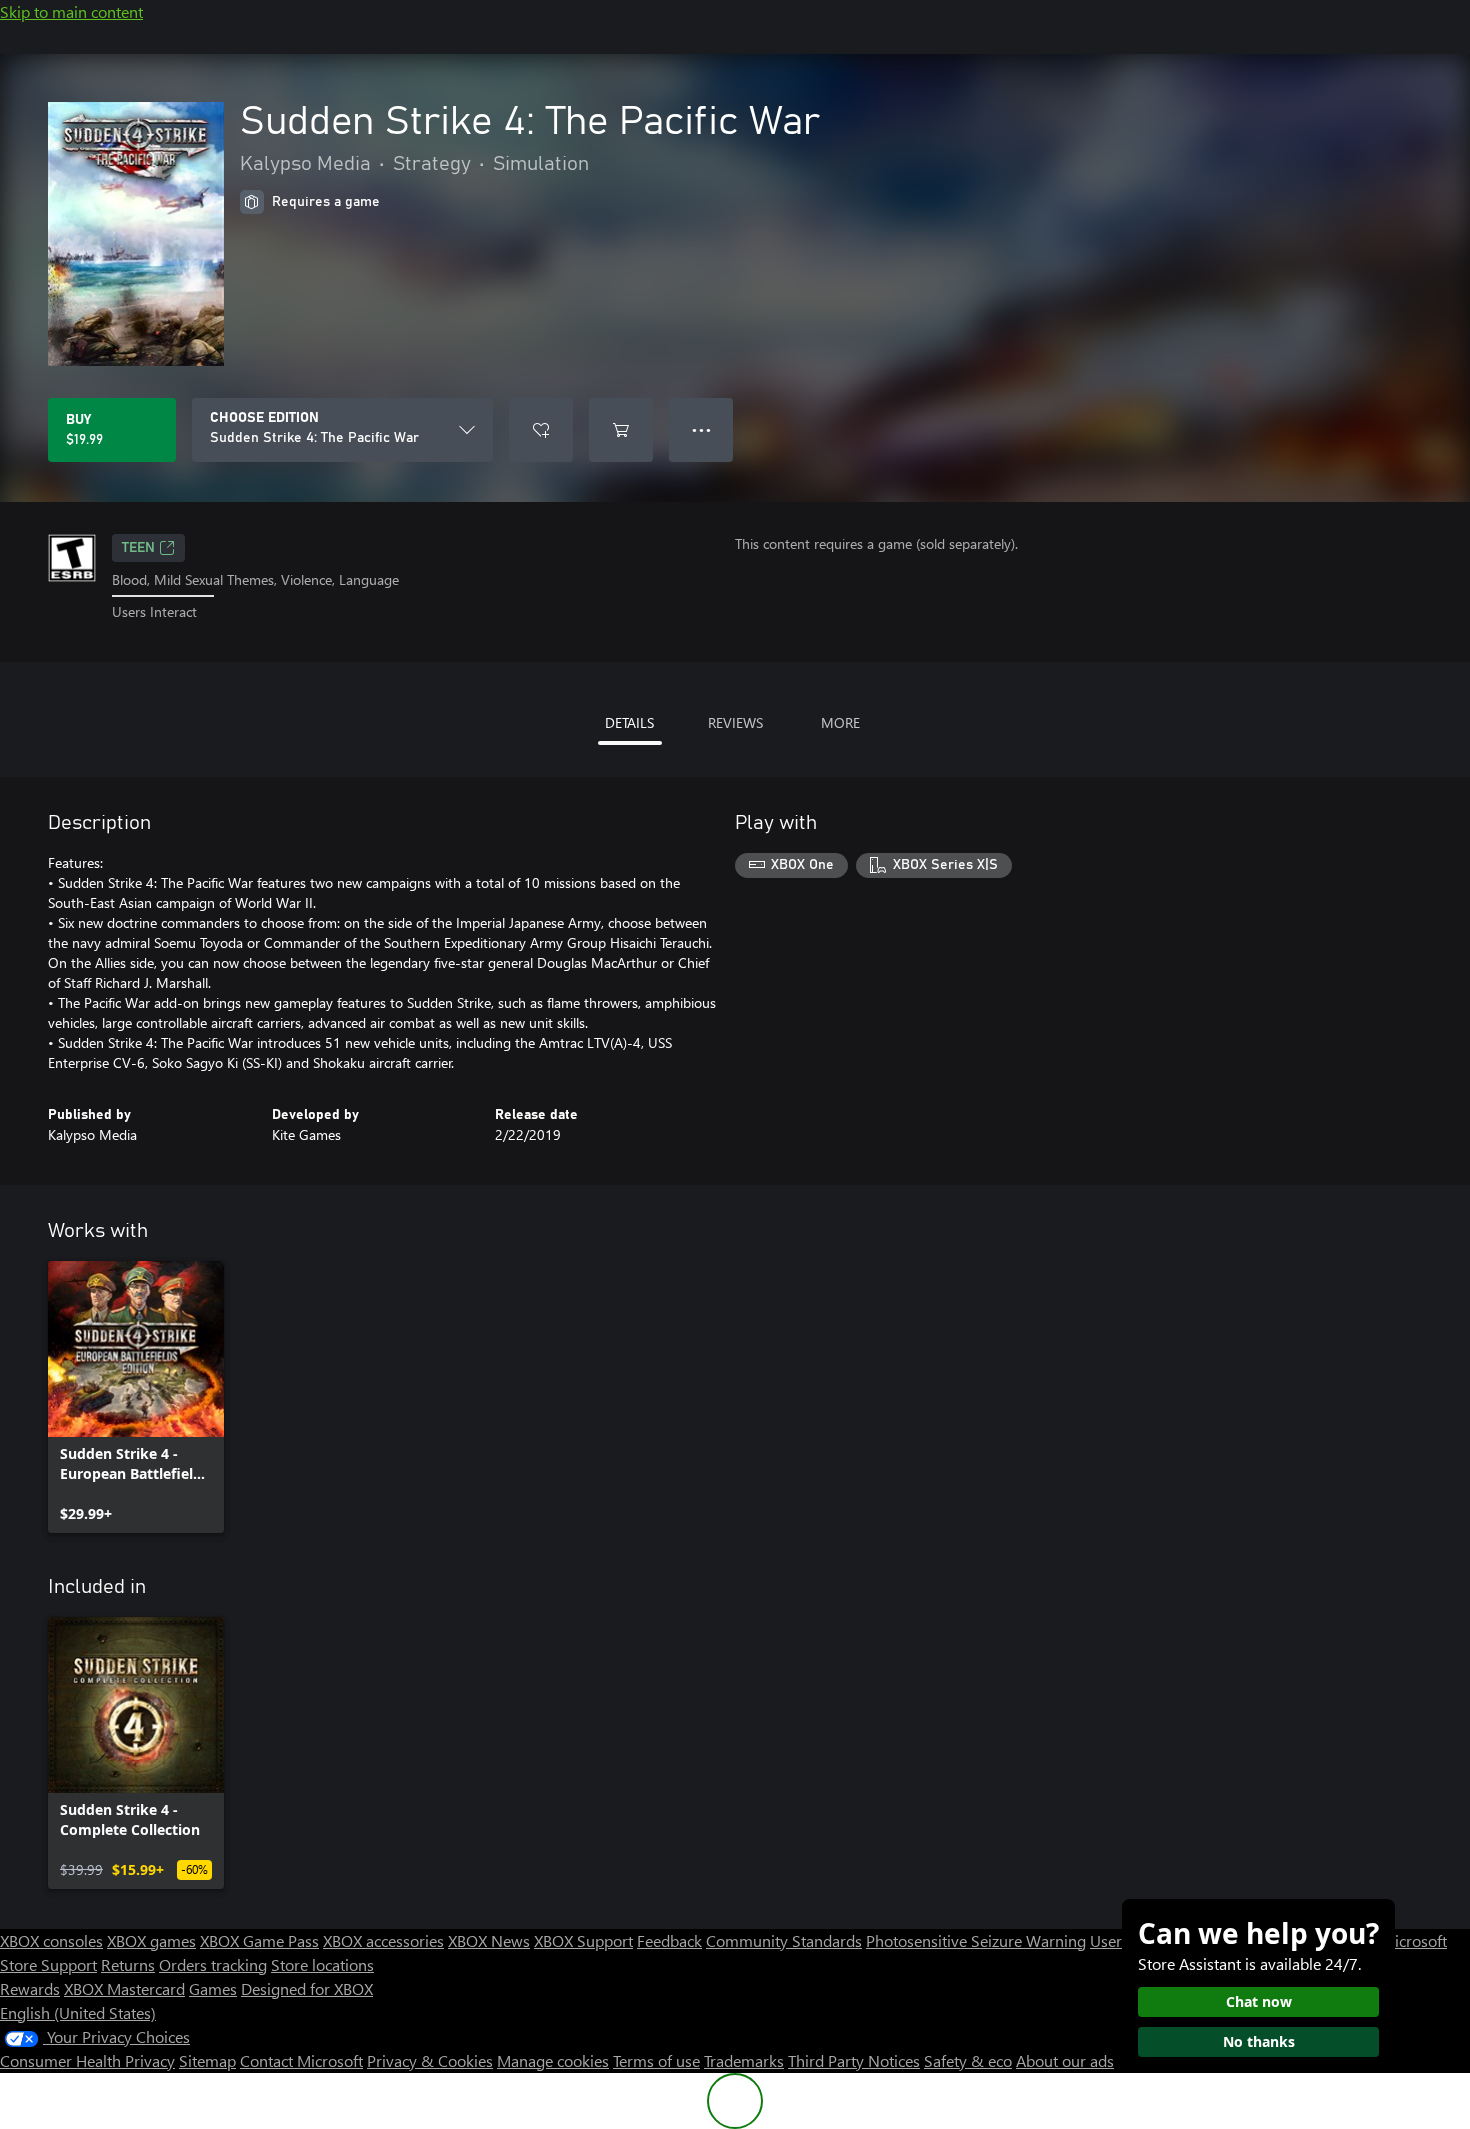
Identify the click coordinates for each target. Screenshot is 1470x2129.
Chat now (1259, 2001)
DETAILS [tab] (629, 722)
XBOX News (489, 1940)
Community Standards (784, 1940)
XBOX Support (583, 1940)
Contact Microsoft (301, 2060)
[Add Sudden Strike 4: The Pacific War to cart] (621, 430)
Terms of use (656, 2060)
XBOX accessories (383, 1940)
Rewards (30, 1988)
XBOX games (151, 1940)
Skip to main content (71, 11)
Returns (128, 1964)
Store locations (322, 1964)
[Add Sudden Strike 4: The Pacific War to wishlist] (541, 430)
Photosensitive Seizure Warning (976, 1940)
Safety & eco (968, 2060)
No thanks (1259, 2041)
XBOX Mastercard (124, 1988)
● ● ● (701, 429)
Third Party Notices (854, 2060)
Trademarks (744, 2060)
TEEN (138, 548)
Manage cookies (553, 2060)
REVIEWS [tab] (735, 722)
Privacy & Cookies (430, 2060)
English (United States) (78, 2012)
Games (213, 1988)
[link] (136, 1397)
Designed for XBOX (307, 1988)
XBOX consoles (51, 1940)
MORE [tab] (840, 722)
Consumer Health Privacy (87, 2060)
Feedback (669, 1940)
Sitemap (207, 2060)
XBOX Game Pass (259, 1940)
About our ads (1065, 2060)
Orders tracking (213, 1964)
